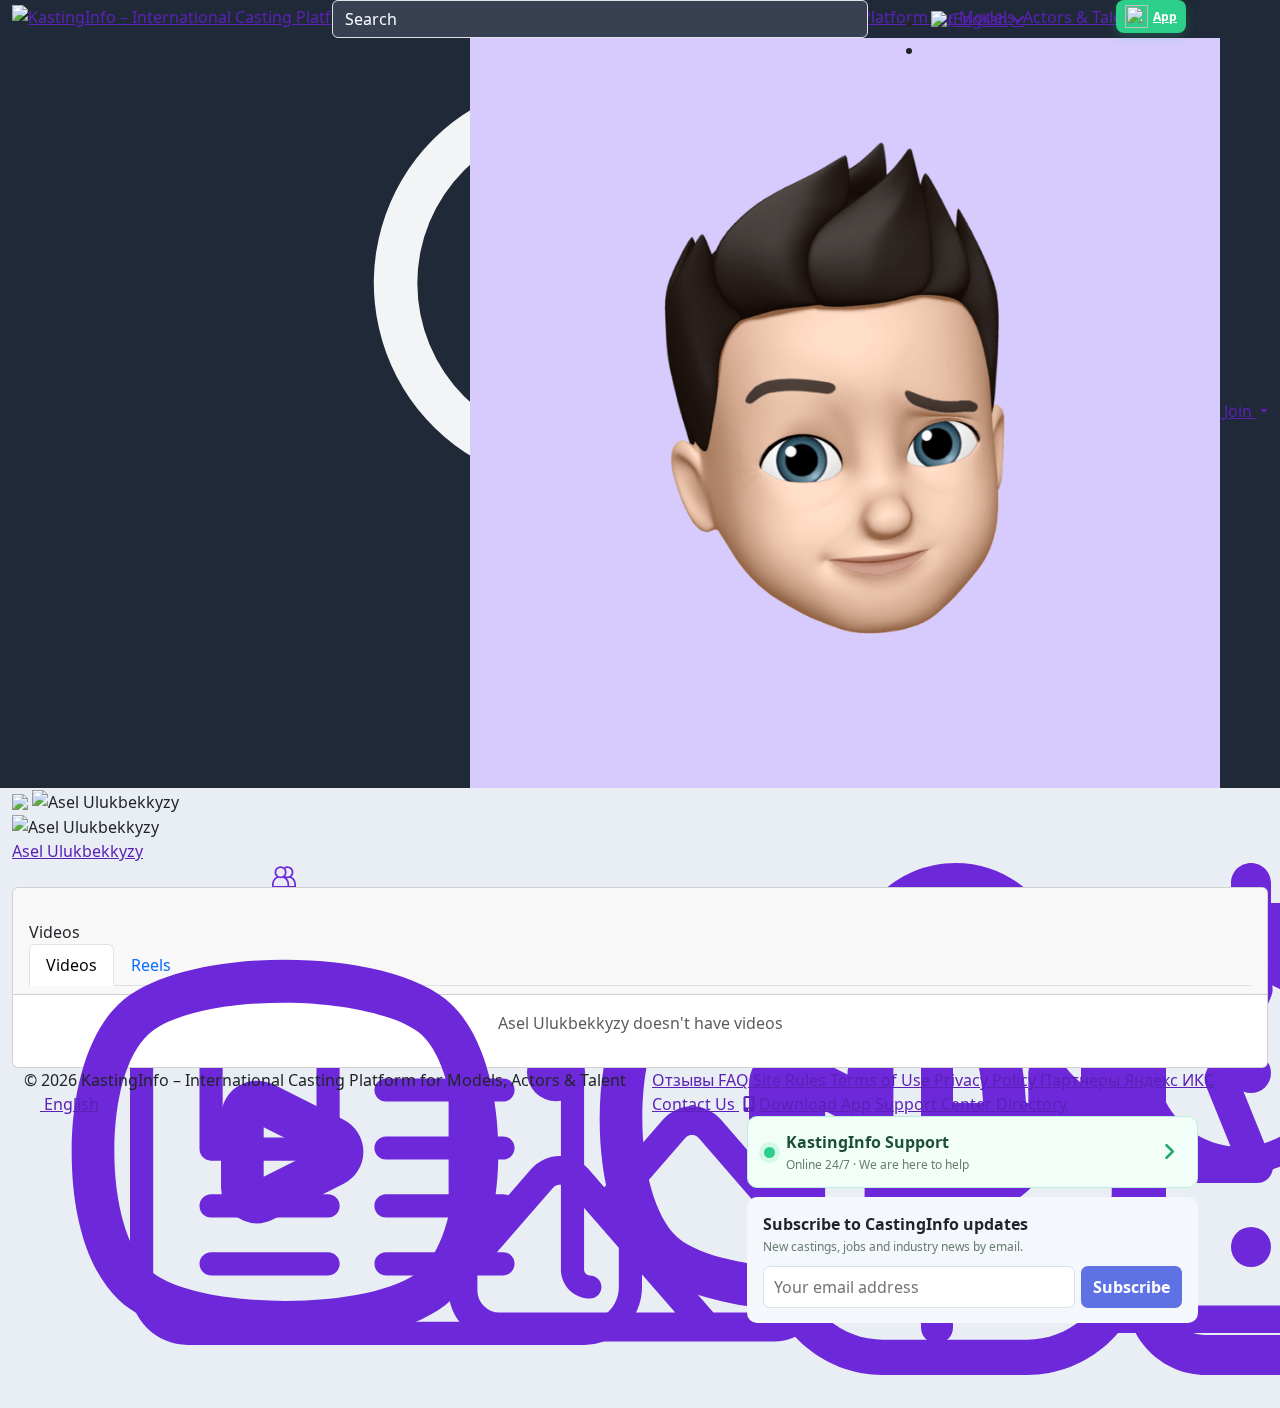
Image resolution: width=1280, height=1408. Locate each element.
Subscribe (1131, 1287)
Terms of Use (882, 1080)
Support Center (935, 1104)
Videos (71, 965)
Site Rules (791, 1080)
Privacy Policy (987, 1080)
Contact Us (695, 1104)
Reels (151, 965)
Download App (815, 1104)
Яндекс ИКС (1169, 1080)
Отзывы (685, 1080)
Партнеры (1082, 1080)
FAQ (735, 1080)
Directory (1031, 1104)
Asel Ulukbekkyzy (77, 851)
